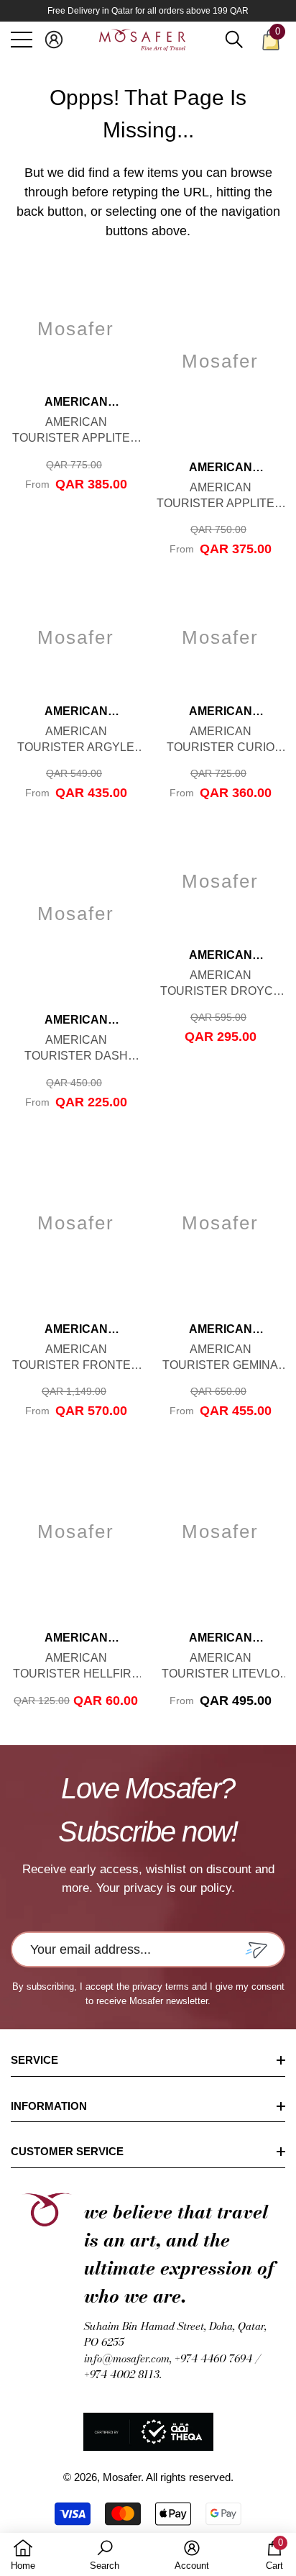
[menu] (22, 40)
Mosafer (122, 2477)
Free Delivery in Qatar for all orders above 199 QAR (148, 11)
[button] (54, 40)
